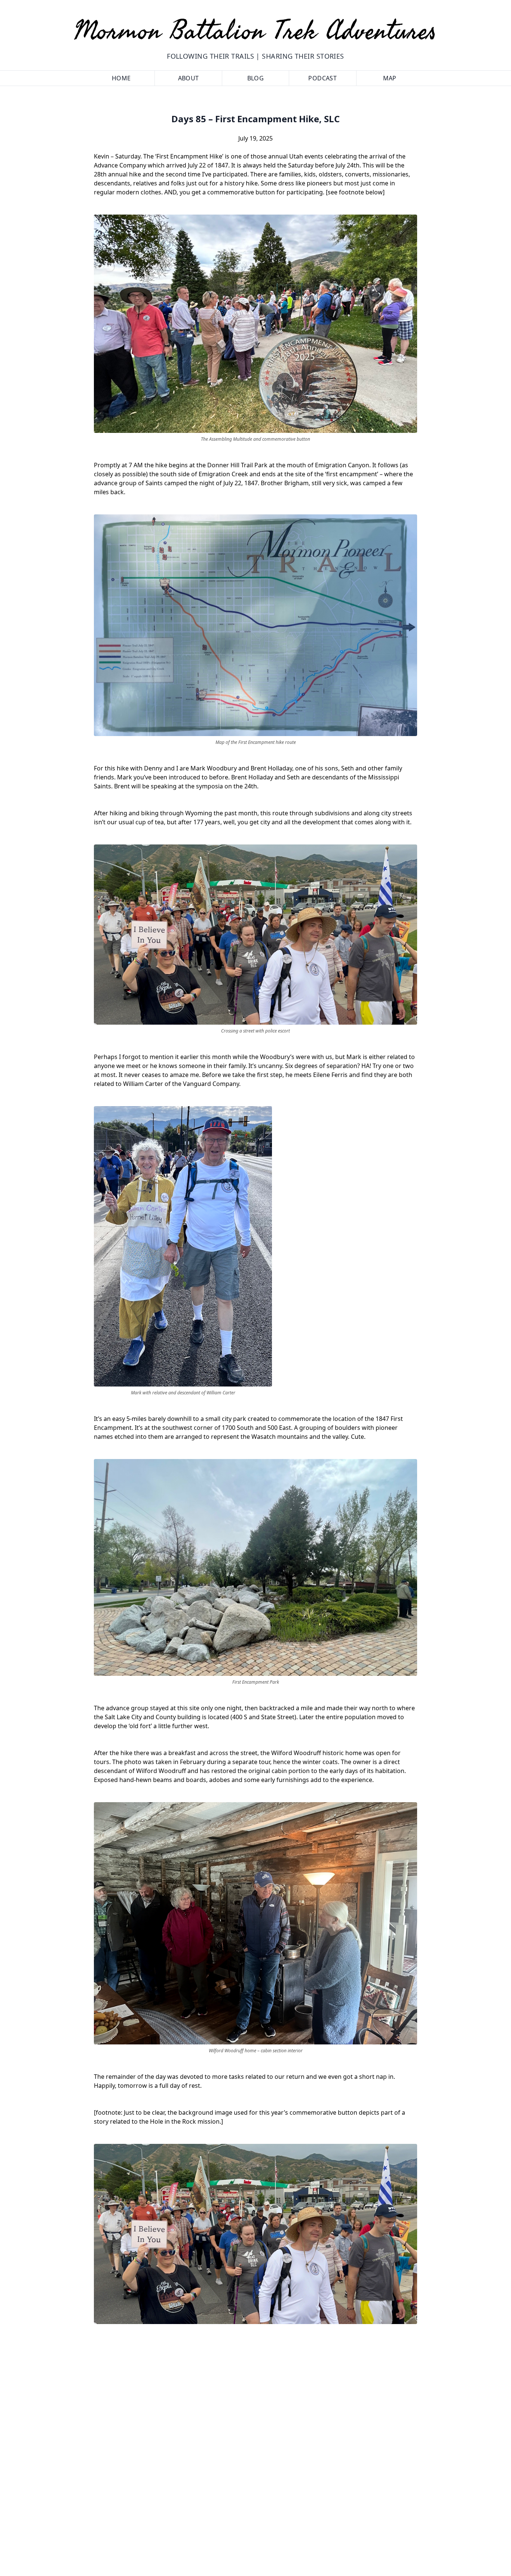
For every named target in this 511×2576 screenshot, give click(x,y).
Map (390, 78)
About (189, 78)
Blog (256, 78)
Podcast (322, 78)
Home (121, 78)
